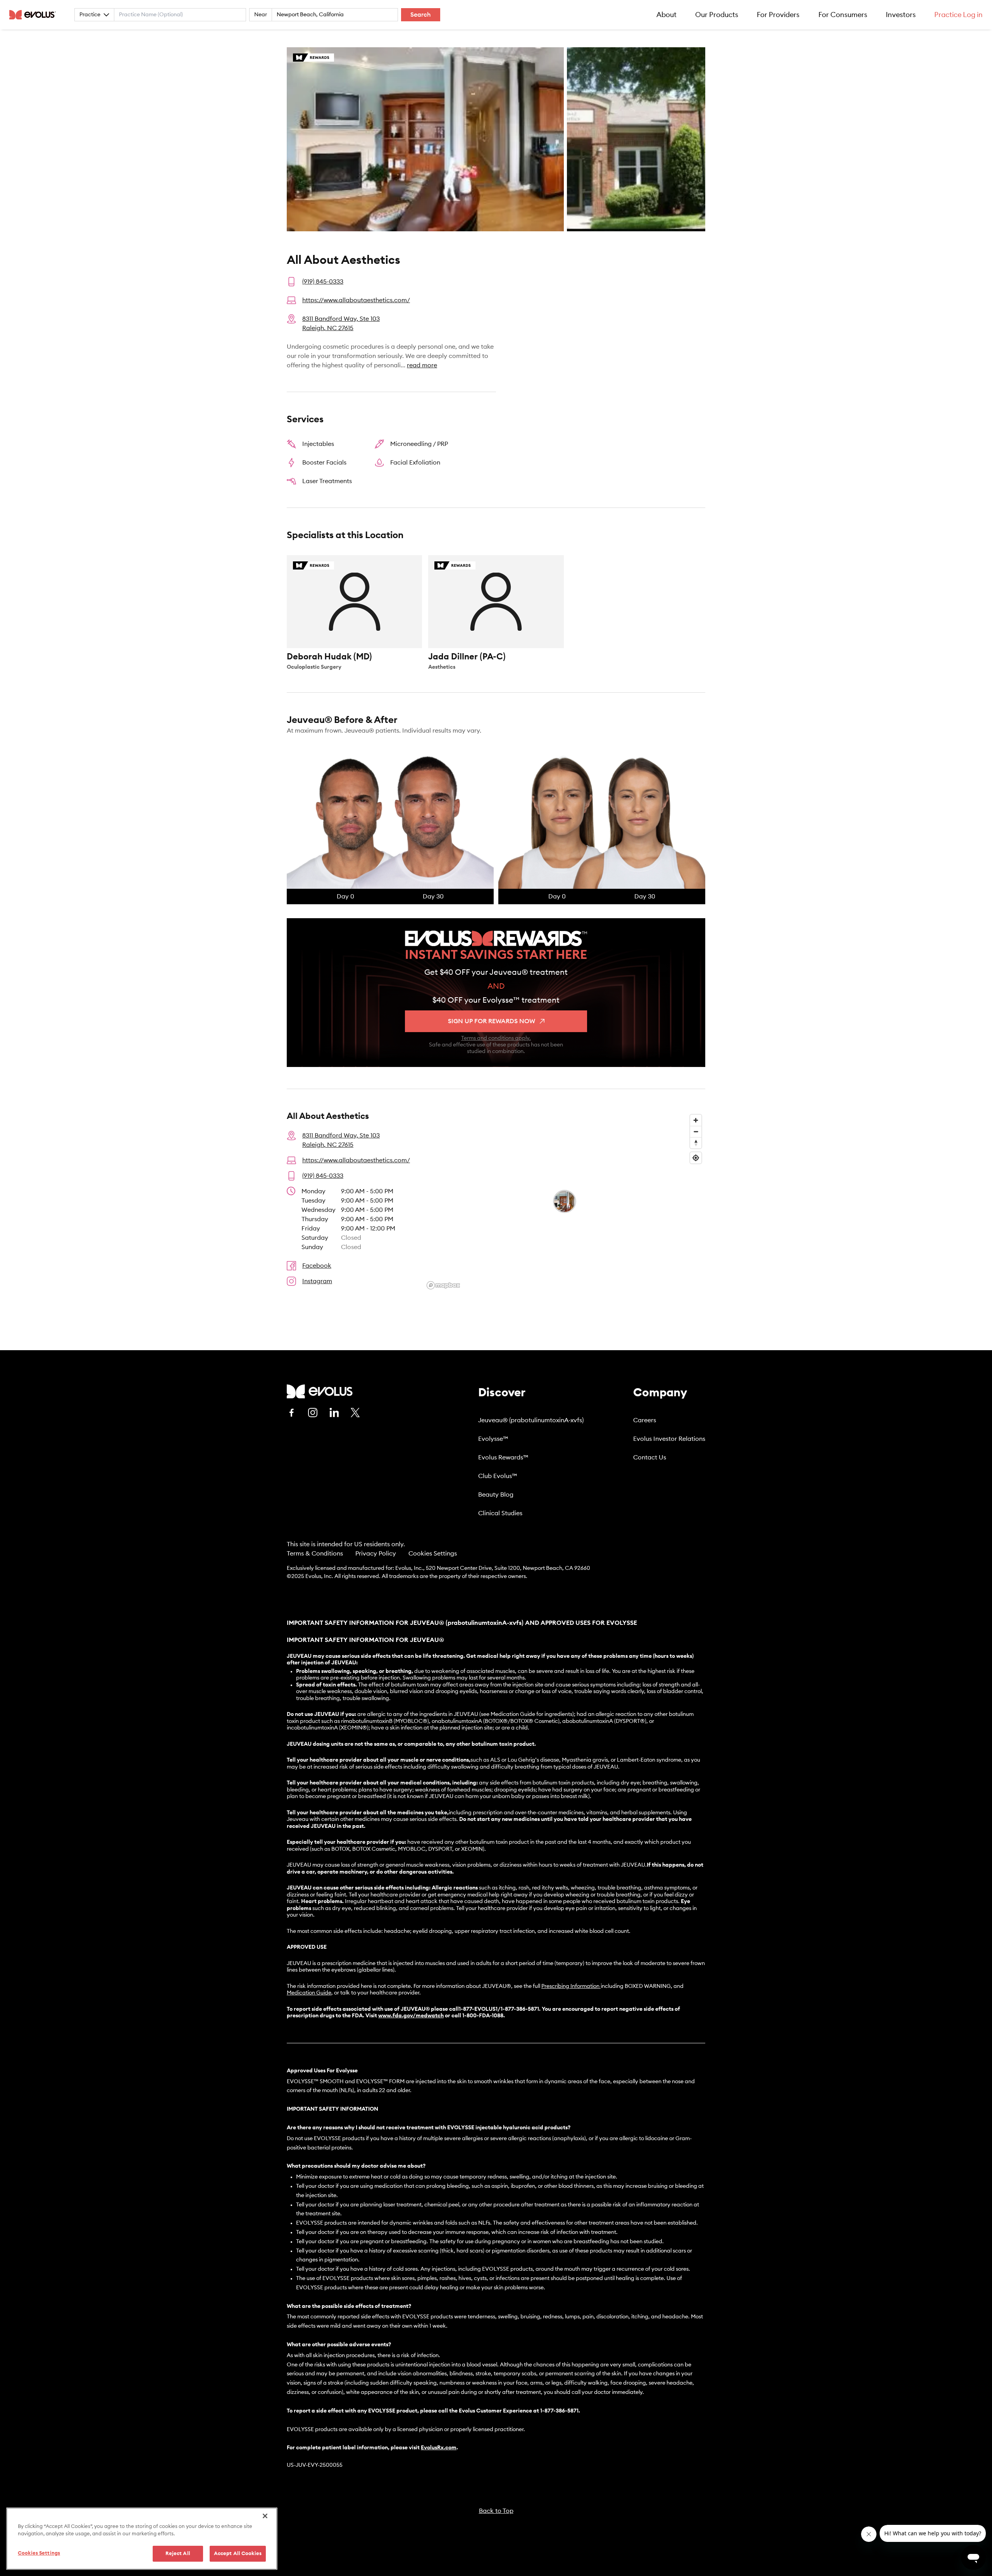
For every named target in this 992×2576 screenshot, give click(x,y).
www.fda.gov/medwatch (411, 2016)
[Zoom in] (696, 1120)
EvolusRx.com (439, 2448)
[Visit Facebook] (291, 1413)
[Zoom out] (696, 1131)
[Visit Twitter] (355, 1413)
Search (421, 15)
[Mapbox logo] (443, 1285)
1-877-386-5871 (559, 2411)
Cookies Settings (433, 1554)
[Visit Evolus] (320, 1391)
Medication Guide (309, 1993)
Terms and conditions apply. (496, 1038)
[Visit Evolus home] (35, 15)
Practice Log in (958, 15)
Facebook (317, 1266)
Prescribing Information (570, 1986)
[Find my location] (696, 1158)
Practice (90, 15)
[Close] (265, 2516)
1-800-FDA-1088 (483, 2016)
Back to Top (496, 2511)
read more (422, 365)
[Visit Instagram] (313, 1413)
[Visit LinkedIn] (334, 1413)
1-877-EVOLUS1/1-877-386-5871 (499, 2009)
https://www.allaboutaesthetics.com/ (356, 300)
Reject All (178, 2554)
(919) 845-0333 (323, 282)
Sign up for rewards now (492, 1021)
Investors (901, 15)
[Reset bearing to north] (696, 1143)
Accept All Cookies (238, 2554)
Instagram (317, 1281)
